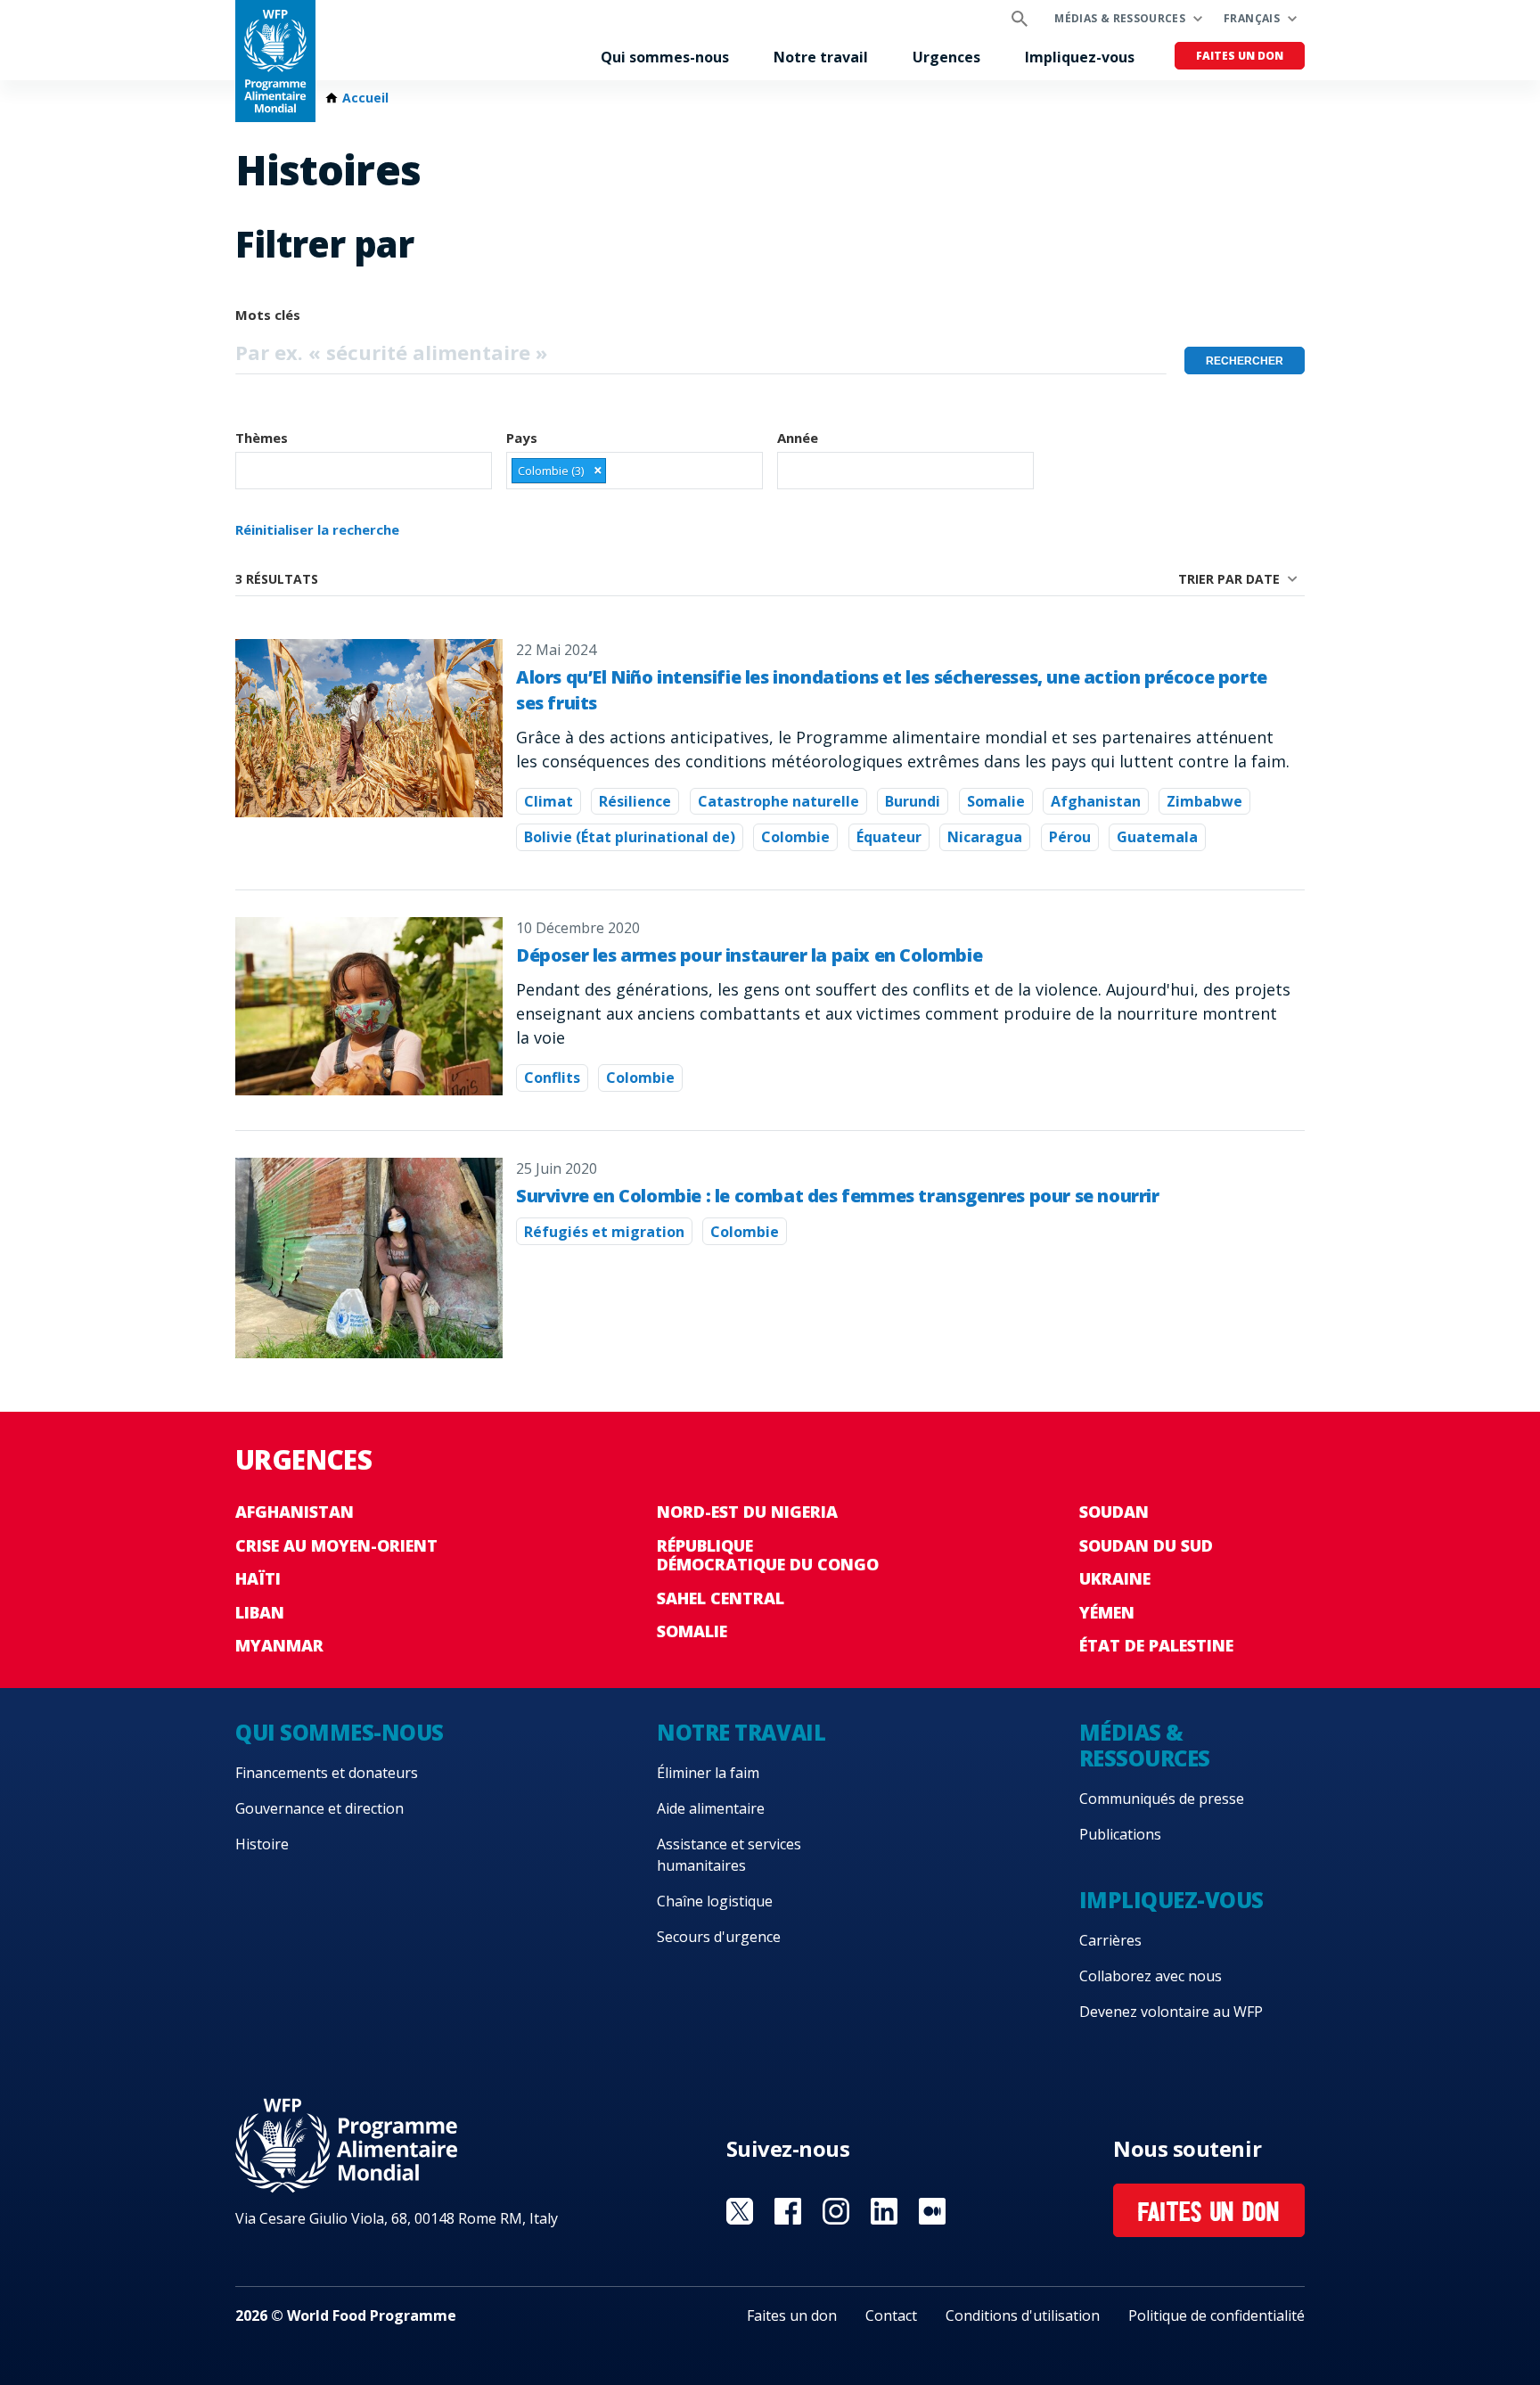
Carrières (1110, 1940)
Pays (522, 438)
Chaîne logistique (715, 1901)
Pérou (1070, 837)
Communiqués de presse (1162, 1799)
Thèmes (262, 438)
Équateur (889, 837)
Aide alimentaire (711, 1808)
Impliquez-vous (1080, 57)
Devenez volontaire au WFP (1171, 2012)
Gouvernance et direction (319, 1808)
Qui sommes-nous (665, 57)
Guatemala (1157, 837)
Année (798, 438)
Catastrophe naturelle (778, 801)
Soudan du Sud (1146, 1545)
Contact (891, 2315)
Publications (1120, 1834)
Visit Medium (932, 2211)
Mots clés (268, 315)
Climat (549, 801)
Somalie (996, 801)
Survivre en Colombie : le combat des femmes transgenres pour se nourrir (838, 1196)
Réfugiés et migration (604, 1232)
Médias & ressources (1120, 18)
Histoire (262, 1844)
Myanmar (279, 1645)
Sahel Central (721, 1598)
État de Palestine (1156, 1645)
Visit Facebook (788, 2211)
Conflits (552, 1078)
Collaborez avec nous (1151, 1976)
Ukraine (1115, 1578)
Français (1252, 18)
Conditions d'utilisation (1023, 2315)
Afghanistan (1096, 801)
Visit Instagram (836, 2211)
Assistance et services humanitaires (729, 1855)
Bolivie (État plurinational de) (630, 837)
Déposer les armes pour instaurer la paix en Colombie (749, 955)
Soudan (1114, 1512)
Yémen (1107, 1612)
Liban (260, 1612)
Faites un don (1240, 56)
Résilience (635, 801)
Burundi (913, 801)
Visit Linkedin (884, 2211)
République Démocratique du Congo (768, 1555)
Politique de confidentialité (1216, 2315)
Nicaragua (985, 837)
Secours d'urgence (719, 1937)
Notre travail (821, 57)
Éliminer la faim (708, 1773)
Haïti (258, 1578)
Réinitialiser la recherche (317, 529)
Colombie (795, 837)
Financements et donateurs (327, 1773)
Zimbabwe (1204, 801)
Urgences (946, 57)
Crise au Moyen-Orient (336, 1545)
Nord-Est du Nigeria (747, 1512)
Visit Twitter (740, 2211)
